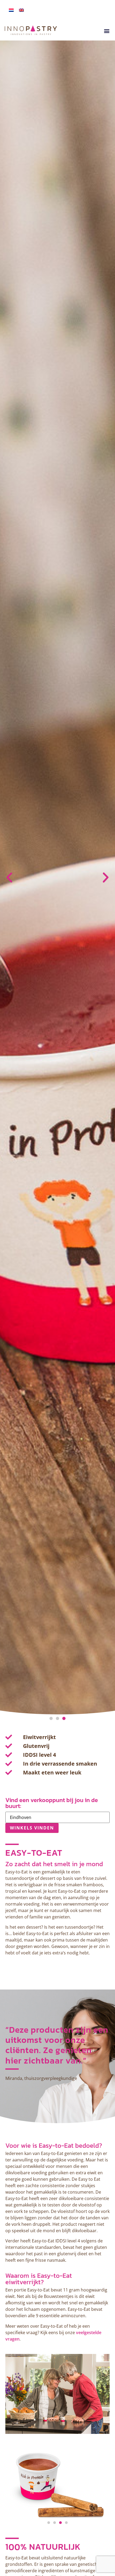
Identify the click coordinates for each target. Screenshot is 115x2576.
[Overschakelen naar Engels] (21, 10)
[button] (107, 31)
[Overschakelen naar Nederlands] (11, 10)
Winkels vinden (32, 1828)
